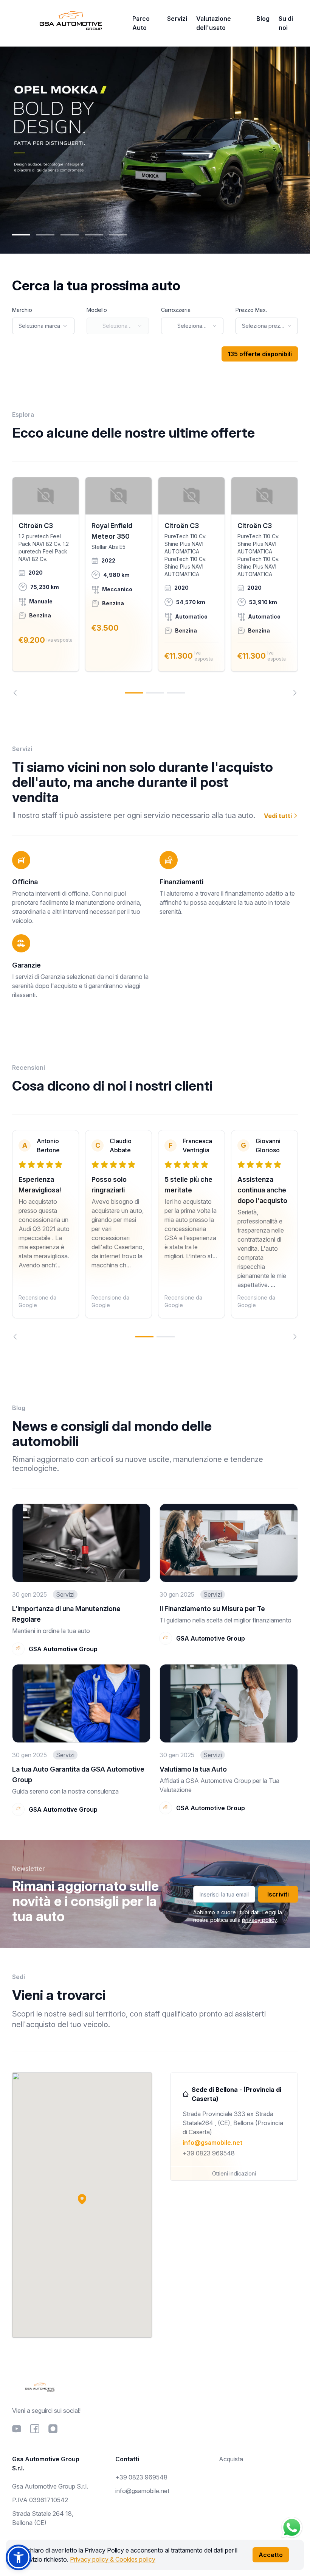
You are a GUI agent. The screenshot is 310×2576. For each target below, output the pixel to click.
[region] (155, 586)
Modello (97, 310)
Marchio (22, 310)
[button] (82, 2199)
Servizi (177, 19)
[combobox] (43, 326)
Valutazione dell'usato (214, 23)
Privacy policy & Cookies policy (113, 2559)
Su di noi (286, 23)
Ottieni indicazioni (234, 2173)
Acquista (231, 2459)
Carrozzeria (176, 310)
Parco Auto (141, 23)
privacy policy (259, 1920)
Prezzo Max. (251, 310)
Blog (263, 19)
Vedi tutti (279, 816)
